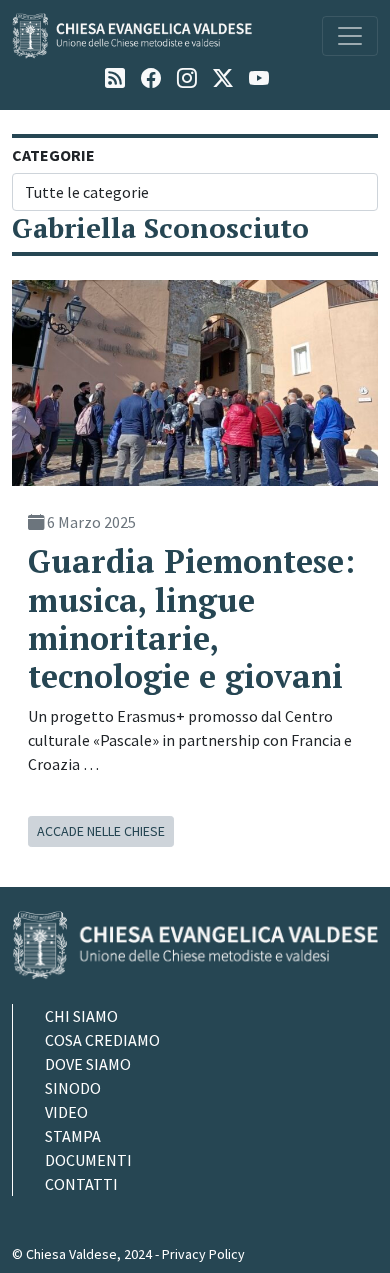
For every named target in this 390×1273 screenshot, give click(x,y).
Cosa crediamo (102, 1040)
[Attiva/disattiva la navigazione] (350, 36)
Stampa (73, 1136)
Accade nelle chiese (101, 831)
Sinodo (73, 1088)
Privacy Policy (203, 1254)
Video (66, 1112)
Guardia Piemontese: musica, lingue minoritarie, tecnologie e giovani (191, 618)
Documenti (88, 1160)
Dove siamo (88, 1064)
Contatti (81, 1184)
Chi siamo (81, 1016)
